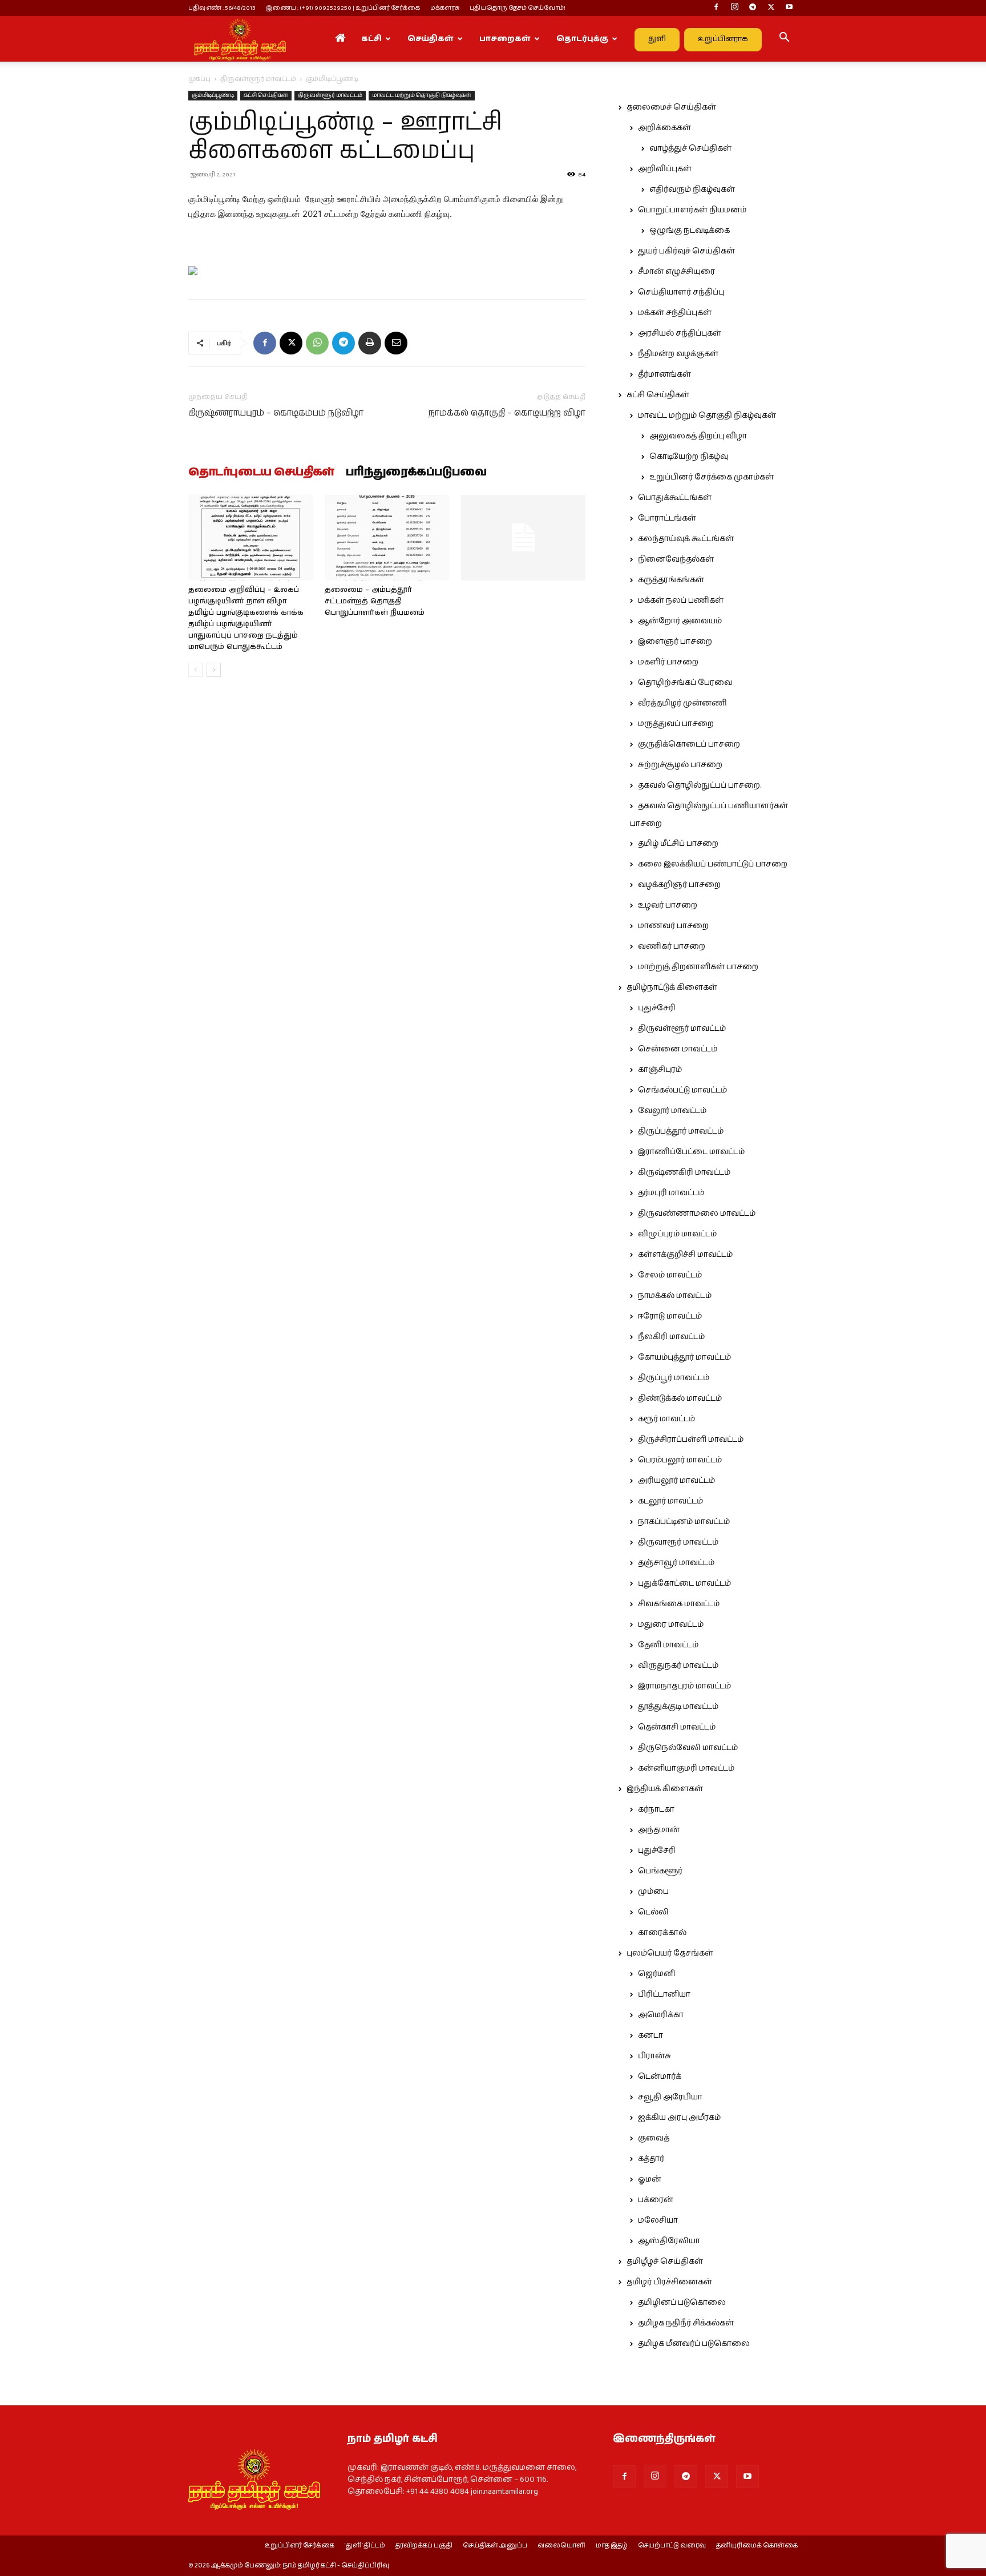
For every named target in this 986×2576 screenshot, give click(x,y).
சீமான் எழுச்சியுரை (676, 272)
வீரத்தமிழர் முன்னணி (682, 703)
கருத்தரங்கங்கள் (671, 580)
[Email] (396, 343)
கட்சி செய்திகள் (266, 95)
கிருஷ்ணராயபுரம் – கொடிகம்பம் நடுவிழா (276, 413)
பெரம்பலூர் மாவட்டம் (680, 1460)
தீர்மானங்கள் (664, 374)
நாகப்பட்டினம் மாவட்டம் (684, 1522)
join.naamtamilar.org (504, 2492)
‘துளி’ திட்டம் (365, 2546)
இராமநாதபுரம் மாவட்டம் (684, 1686)
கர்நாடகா (656, 1809)
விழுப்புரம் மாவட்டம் (677, 1234)
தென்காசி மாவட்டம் (677, 1727)
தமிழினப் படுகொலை (682, 2303)
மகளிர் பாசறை (668, 662)
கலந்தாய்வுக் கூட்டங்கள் (686, 539)
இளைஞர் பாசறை (675, 642)
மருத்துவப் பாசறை (676, 724)
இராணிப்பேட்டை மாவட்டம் (691, 1152)
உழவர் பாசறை (668, 905)
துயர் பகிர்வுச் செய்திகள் (686, 251)
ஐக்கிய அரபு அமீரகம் (679, 2118)
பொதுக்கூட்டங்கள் (675, 498)
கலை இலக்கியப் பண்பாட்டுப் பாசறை (713, 864)
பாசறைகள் (505, 39)
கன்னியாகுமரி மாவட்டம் (686, 1768)
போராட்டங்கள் (667, 518)
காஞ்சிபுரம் (660, 1070)
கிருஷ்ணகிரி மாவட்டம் (684, 1172)
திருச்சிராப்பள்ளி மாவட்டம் (691, 1440)
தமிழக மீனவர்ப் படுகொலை (694, 2344)
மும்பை (653, 1892)
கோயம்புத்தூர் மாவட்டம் (684, 1357)
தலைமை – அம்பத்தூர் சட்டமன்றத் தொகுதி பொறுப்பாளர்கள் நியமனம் (375, 601)
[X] (771, 8)
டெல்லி (653, 1912)
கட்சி (371, 39)
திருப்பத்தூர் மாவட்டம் (681, 1131)
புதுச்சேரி (657, 1008)
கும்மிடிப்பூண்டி (213, 95)
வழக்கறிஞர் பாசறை (679, 885)
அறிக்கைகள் (664, 128)
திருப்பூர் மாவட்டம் (674, 1378)
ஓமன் (650, 2179)
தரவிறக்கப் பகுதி (424, 2546)
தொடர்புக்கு (582, 39)
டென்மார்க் (660, 2077)
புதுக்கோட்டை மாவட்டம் (684, 1583)
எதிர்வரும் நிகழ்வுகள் (692, 190)
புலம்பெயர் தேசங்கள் (670, 1953)
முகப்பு (199, 79)
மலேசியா (658, 2220)
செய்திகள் (431, 39)
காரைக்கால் (662, 1933)
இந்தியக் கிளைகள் (665, 1789)
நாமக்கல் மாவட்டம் (675, 1296)
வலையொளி (561, 2546)
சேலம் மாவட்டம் (670, 1275)
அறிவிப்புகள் (665, 169)
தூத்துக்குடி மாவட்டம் (678, 1707)
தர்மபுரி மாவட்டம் (671, 1193)
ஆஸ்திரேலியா (669, 2241)
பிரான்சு (654, 2056)
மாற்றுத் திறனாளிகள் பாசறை (698, 967)
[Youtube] (789, 8)
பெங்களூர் (660, 1871)
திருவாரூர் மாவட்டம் (678, 1542)
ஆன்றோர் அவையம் (680, 621)
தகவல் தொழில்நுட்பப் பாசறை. (700, 785)
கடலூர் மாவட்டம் (670, 1501)
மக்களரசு (445, 8)
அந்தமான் (659, 1830)
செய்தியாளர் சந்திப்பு (681, 292)
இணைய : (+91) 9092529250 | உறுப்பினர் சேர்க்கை (343, 8)
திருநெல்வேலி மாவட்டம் (688, 1748)
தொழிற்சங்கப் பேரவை (685, 683)
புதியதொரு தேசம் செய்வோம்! (518, 8)
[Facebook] (716, 8)
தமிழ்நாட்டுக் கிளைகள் (672, 987)
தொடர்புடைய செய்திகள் (261, 473)
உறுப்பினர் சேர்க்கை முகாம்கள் (712, 477)
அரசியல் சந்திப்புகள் (680, 333)
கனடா (650, 2035)
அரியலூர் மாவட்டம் (676, 1481)
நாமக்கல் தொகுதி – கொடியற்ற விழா (507, 413)
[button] (784, 39)
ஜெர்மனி (656, 1974)
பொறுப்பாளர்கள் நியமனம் (692, 210)
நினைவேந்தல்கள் (676, 559)
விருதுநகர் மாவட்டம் (678, 1666)
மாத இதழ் (612, 2546)
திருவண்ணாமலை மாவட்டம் (697, 1214)
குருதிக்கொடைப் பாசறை (689, 744)
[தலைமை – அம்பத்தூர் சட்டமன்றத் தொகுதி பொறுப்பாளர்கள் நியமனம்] (387, 538)
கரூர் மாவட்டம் (666, 1419)
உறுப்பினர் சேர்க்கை (300, 2546)
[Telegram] (753, 8)
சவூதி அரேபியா (670, 2097)
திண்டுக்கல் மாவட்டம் (680, 1398)
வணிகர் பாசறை (672, 946)
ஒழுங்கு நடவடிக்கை (690, 231)
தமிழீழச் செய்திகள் (665, 2261)
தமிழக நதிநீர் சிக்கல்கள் (686, 2323)
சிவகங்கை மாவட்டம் (679, 1604)
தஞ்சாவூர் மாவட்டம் (676, 1563)
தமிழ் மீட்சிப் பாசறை (678, 844)
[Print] (370, 343)
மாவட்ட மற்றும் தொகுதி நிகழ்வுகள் (422, 95)
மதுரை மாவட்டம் (671, 1624)
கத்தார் (651, 2159)
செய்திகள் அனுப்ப (495, 2546)
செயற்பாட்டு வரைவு (672, 2546)
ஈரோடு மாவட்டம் (670, 1316)
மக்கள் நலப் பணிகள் (681, 600)
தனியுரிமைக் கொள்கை (757, 2546)
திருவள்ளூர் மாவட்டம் (258, 79)
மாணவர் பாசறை (673, 926)
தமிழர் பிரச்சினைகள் (669, 2282)
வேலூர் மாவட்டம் (672, 1111)
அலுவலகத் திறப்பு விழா (698, 436)
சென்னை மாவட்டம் (678, 1049)
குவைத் (654, 2138)
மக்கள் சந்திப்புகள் (675, 313)
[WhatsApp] (317, 343)
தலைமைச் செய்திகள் (671, 107)
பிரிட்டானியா (664, 1994)
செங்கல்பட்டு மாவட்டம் (682, 1090)
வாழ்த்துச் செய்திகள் (690, 148)
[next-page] (214, 670)
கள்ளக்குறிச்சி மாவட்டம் (685, 1255)
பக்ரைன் (656, 2200)
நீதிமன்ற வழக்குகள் (678, 354)
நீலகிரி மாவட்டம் (671, 1337)
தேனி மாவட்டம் (668, 1645)
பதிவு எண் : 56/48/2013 (222, 8)
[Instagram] (734, 8)
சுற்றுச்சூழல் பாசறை (680, 765)
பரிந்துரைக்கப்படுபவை (416, 473)
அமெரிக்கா (661, 2015)
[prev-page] (195, 670)
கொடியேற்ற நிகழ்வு (689, 457)
